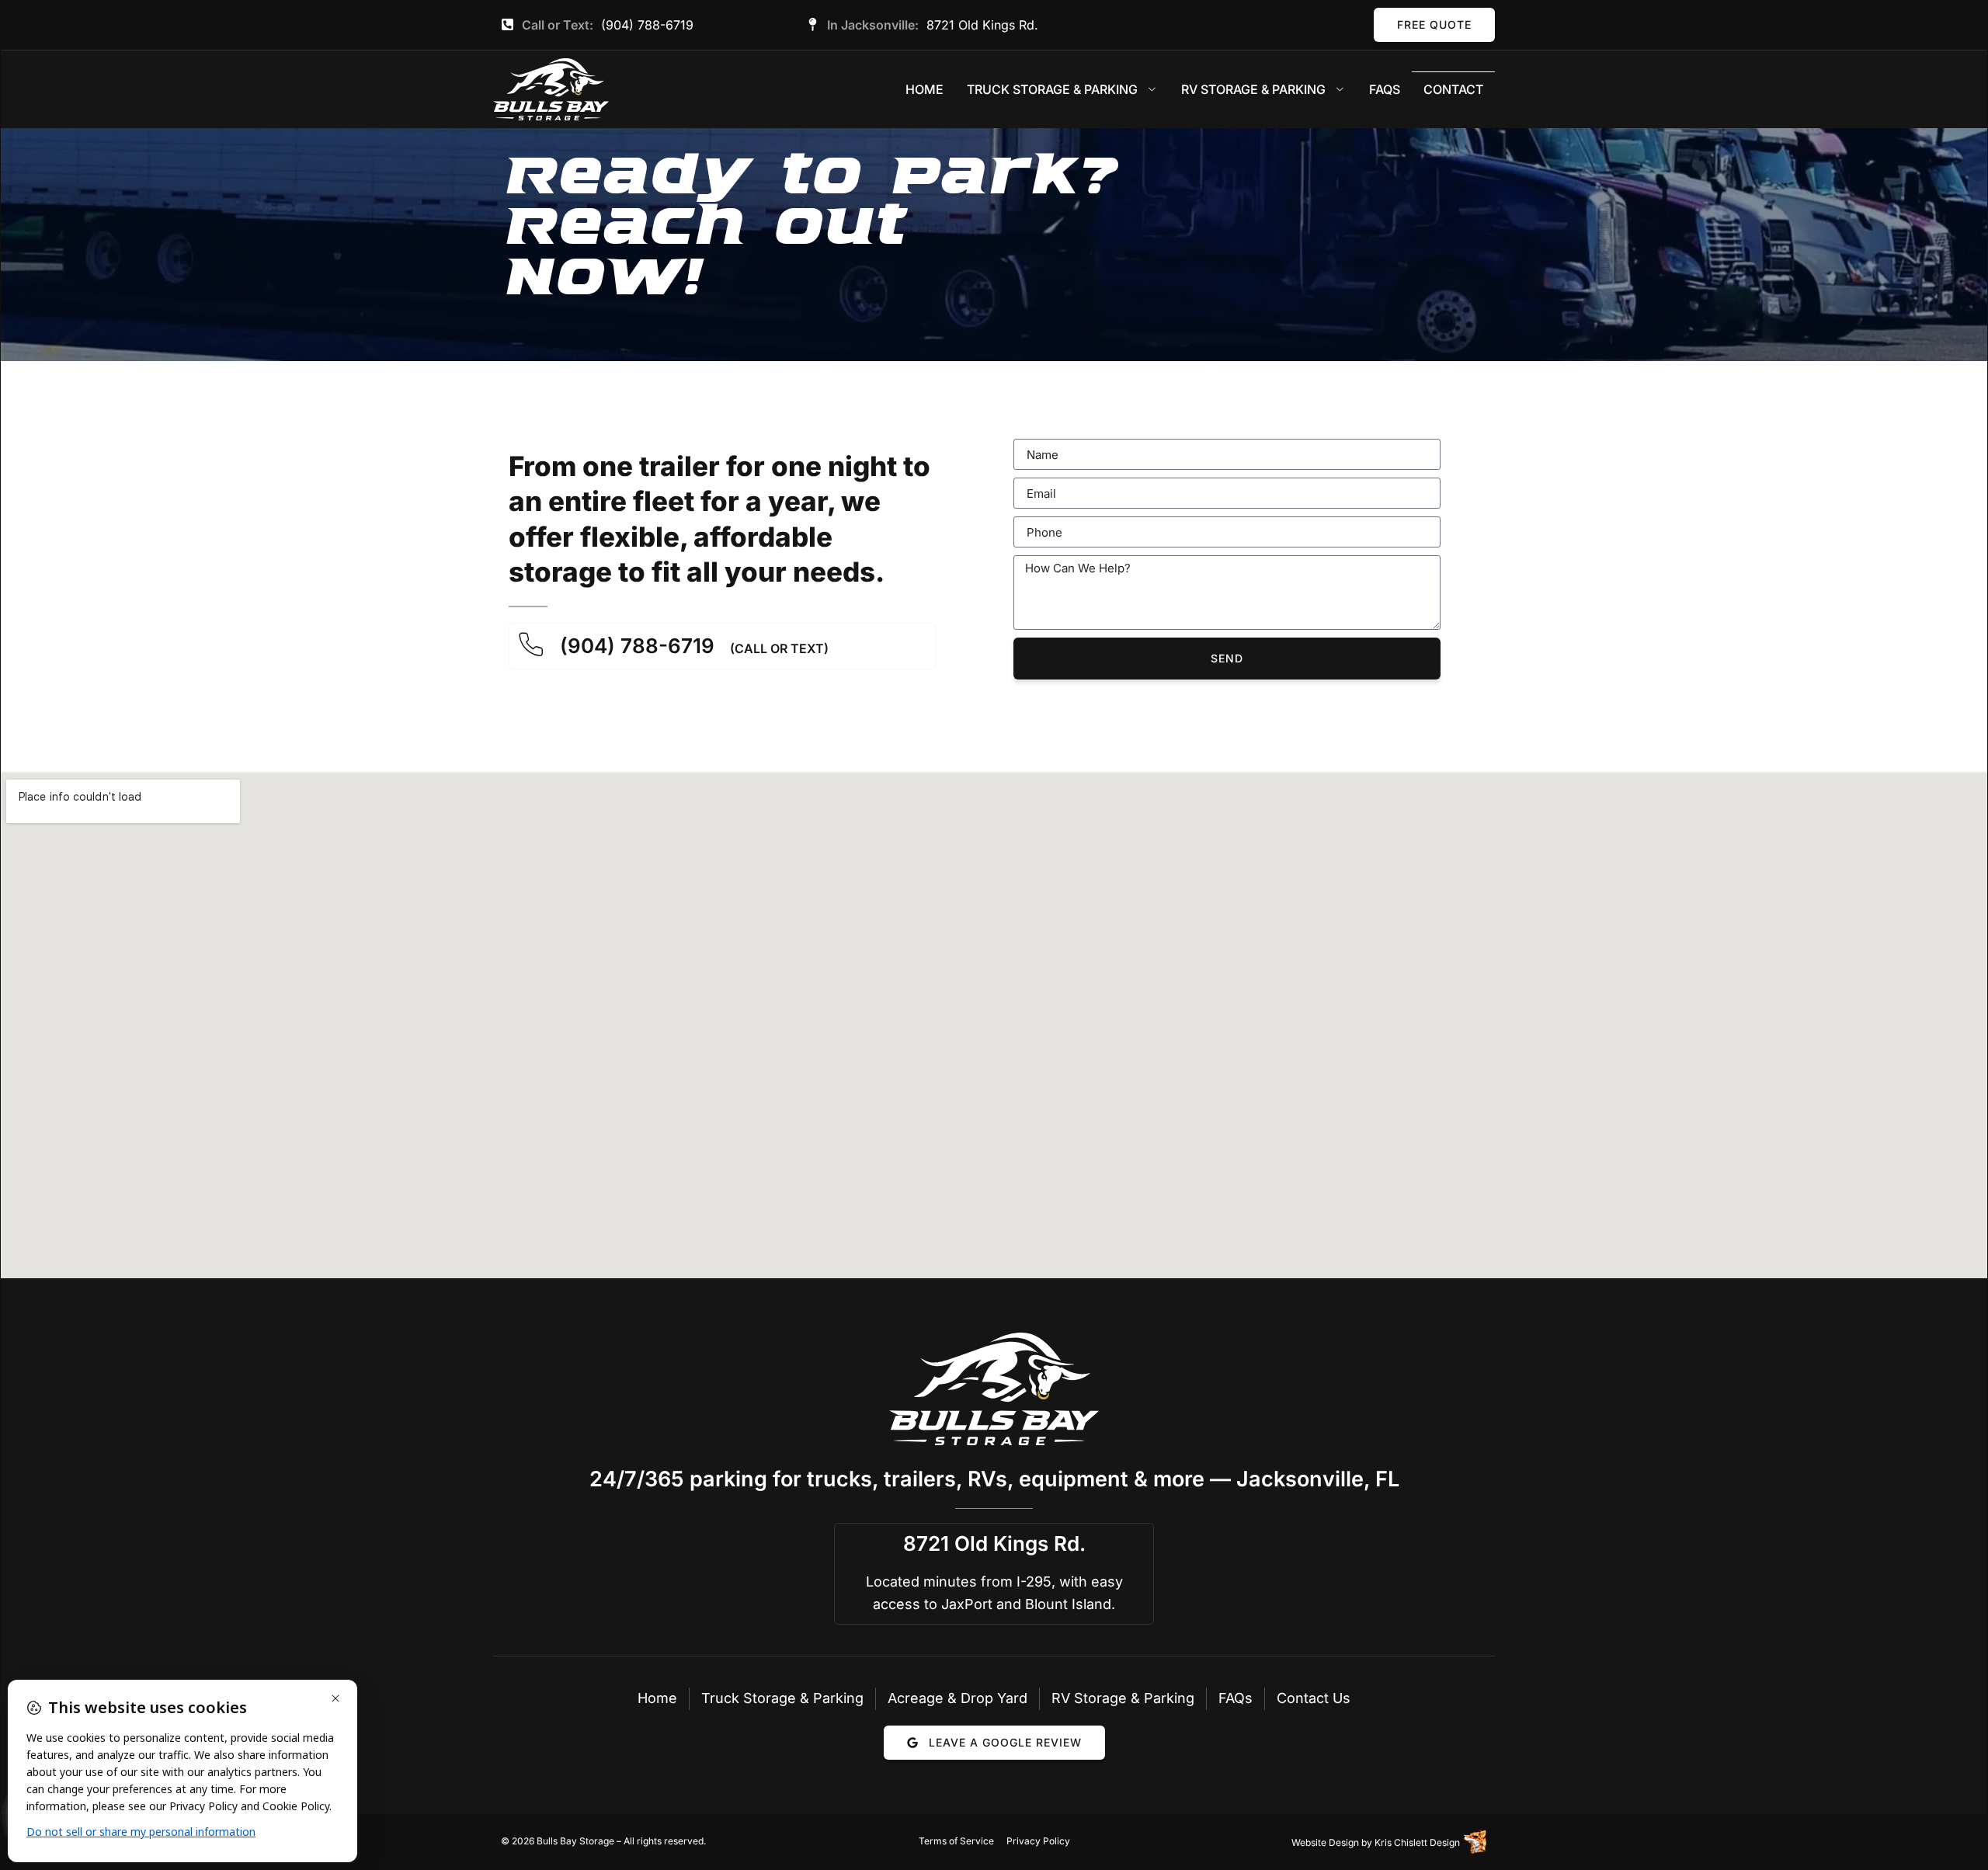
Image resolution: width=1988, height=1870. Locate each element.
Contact (1453, 89)
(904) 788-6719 (647, 25)
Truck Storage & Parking (1052, 89)
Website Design (1325, 1842)
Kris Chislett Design (1417, 1842)
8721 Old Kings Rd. (982, 25)
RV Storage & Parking (1253, 89)
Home (924, 89)
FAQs (1385, 89)
